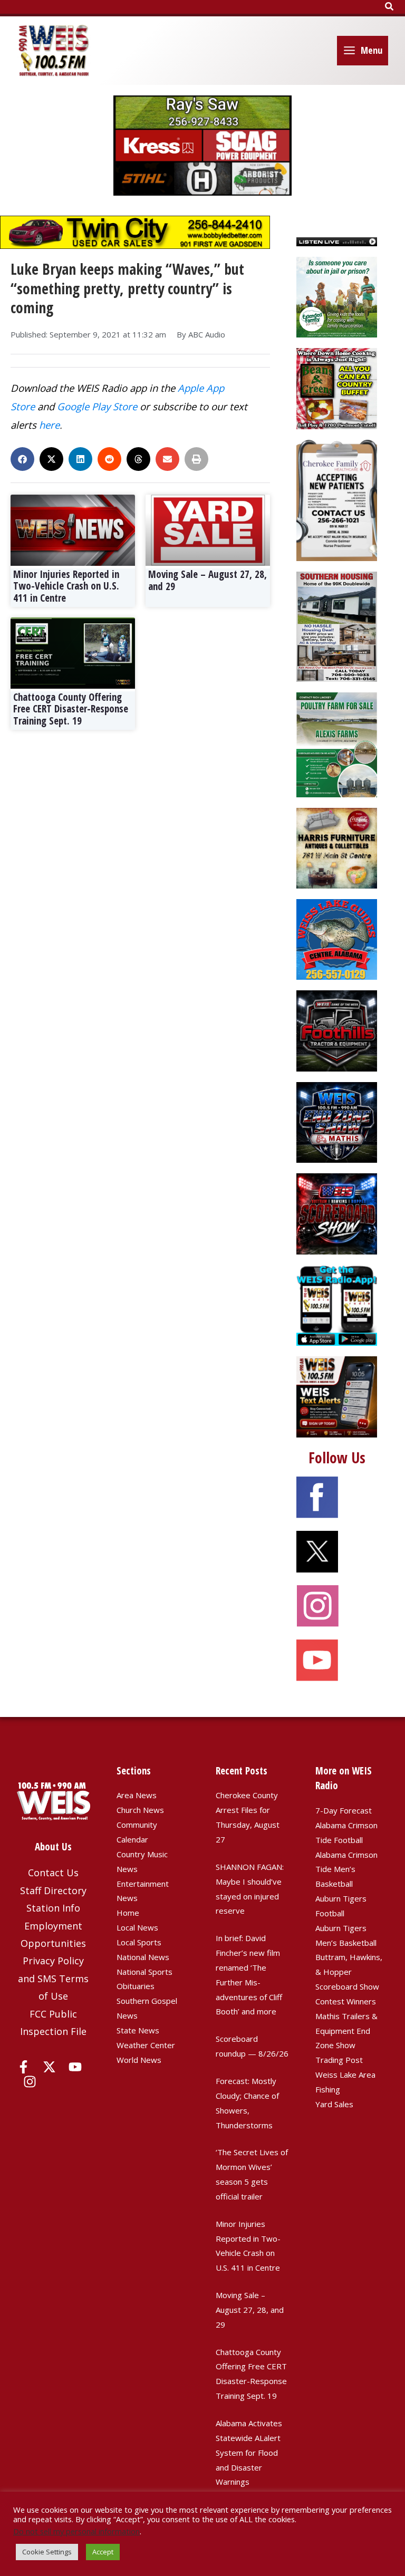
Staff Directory (53, 1890)
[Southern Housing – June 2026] (337, 625)
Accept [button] (103, 2552)
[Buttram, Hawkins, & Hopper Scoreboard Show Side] (337, 1213)
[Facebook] (23, 2067)
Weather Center (146, 2045)
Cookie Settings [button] (47, 2552)
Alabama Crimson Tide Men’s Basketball (346, 1869)
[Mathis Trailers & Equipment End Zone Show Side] (337, 1122)
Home (128, 1913)
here (49, 425)
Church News (140, 1810)
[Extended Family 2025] (337, 296)
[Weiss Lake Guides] (337, 939)
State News (138, 2030)
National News (143, 1957)
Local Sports (139, 1942)
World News (139, 2060)
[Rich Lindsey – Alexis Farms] (337, 744)
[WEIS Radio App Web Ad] (337, 1304)
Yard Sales (334, 2104)
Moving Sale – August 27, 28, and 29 (208, 580)
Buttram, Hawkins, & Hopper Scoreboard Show (349, 1972)
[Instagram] (30, 2082)
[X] (49, 2067)
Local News (137, 1927)
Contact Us (53, 1873)
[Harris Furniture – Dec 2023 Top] (337, 847)
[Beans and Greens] (337, 388)
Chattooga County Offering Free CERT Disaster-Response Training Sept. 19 (71, 709)
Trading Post (339, 2060)
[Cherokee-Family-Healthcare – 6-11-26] (337, 499)
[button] (390, 7)
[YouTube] (75, 2067)
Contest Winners (346, 2001)
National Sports (144, 1972)
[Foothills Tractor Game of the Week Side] (337, 1030)
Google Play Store (97, 406)
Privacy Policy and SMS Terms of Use (53, 1978)
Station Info (53, 1908)
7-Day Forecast (344, 1810)
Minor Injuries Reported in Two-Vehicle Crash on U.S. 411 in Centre (66, 586)
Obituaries (136, 1986)
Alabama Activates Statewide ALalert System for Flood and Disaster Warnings (249, 2452)
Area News (137, 1795)
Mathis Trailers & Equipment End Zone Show (346, 2031)
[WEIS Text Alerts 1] (337, 1396)
